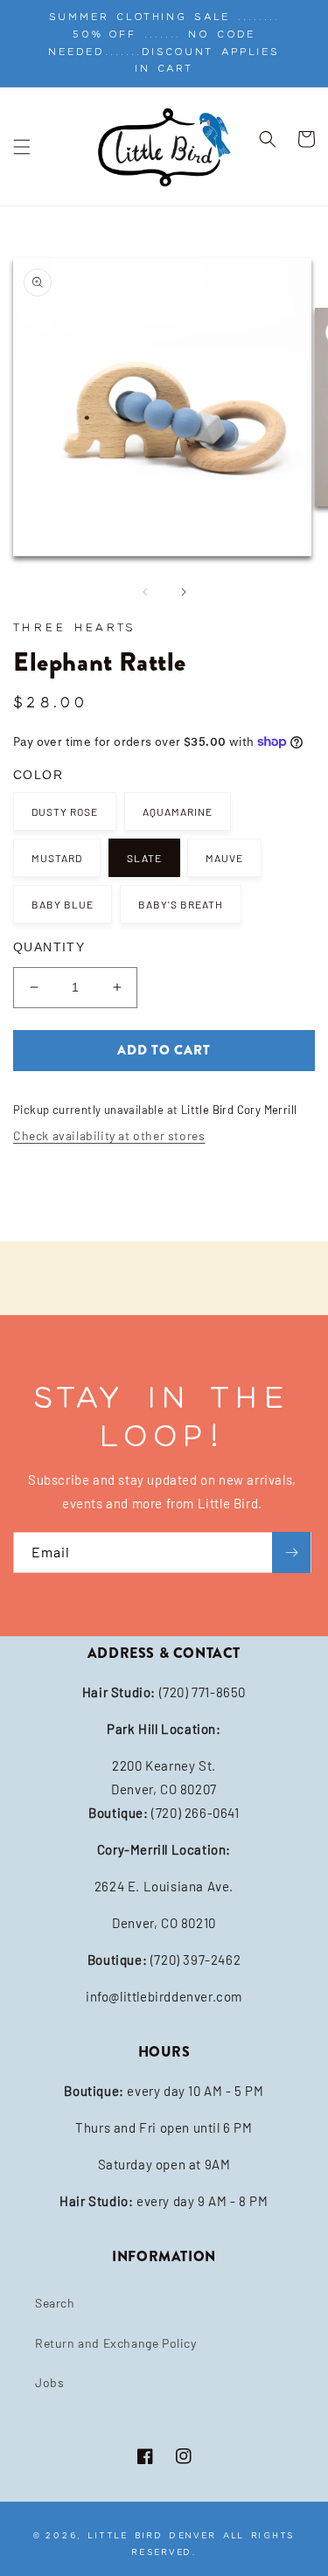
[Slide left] (145, 592)
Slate (144, 858)
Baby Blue (63, 904)
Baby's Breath (181, 904)
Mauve (224, 858)
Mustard (57, 858)
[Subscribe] (291, 1553)
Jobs (49, 2382)
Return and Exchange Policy (116, 2343)
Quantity (49, 947)
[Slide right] (184, 592)
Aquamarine (178, 811)
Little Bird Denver (152, 2535)
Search (55, 2303)
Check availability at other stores (109, 1135)
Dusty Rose (65, 811)
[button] (22, 147)
